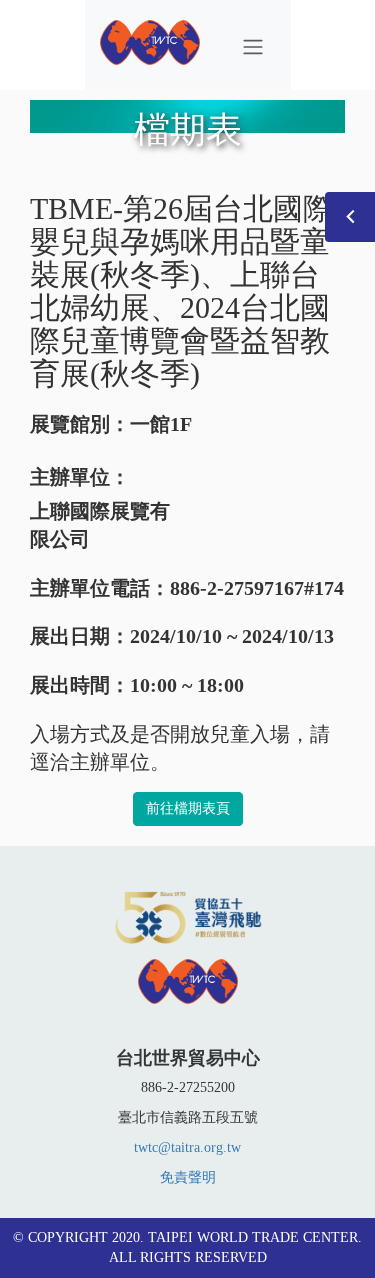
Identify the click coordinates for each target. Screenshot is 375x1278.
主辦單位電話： (100, 588)
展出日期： (80, 636)
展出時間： (80, 685)
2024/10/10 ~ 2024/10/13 (232, 636)
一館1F (161, 424)
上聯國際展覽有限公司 (100, 525)
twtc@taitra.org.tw (187, 1147)
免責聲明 (188, 1177)
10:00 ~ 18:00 (187, 685)
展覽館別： (80, 424)
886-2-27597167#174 (257, 588)
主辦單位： (80, 477)
